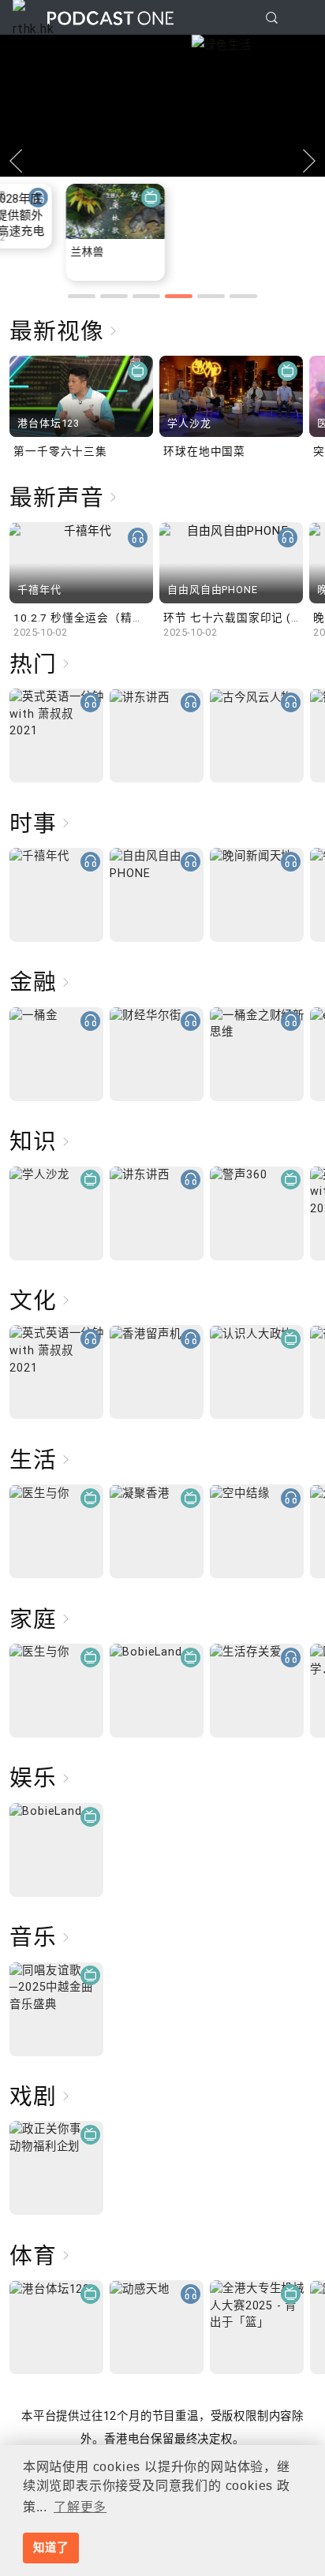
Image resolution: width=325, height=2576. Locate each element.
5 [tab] (211, 296)
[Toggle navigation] (301, 18)
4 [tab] (179, 296)
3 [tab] (146, 296)
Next (309, 161)
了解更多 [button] (80, 2507)
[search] (272, 18)
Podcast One (110, 18)
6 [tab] (243, 296)
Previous (16, 161)
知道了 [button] (50, 2548)
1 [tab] (82, 296)
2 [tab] (114, 296)
